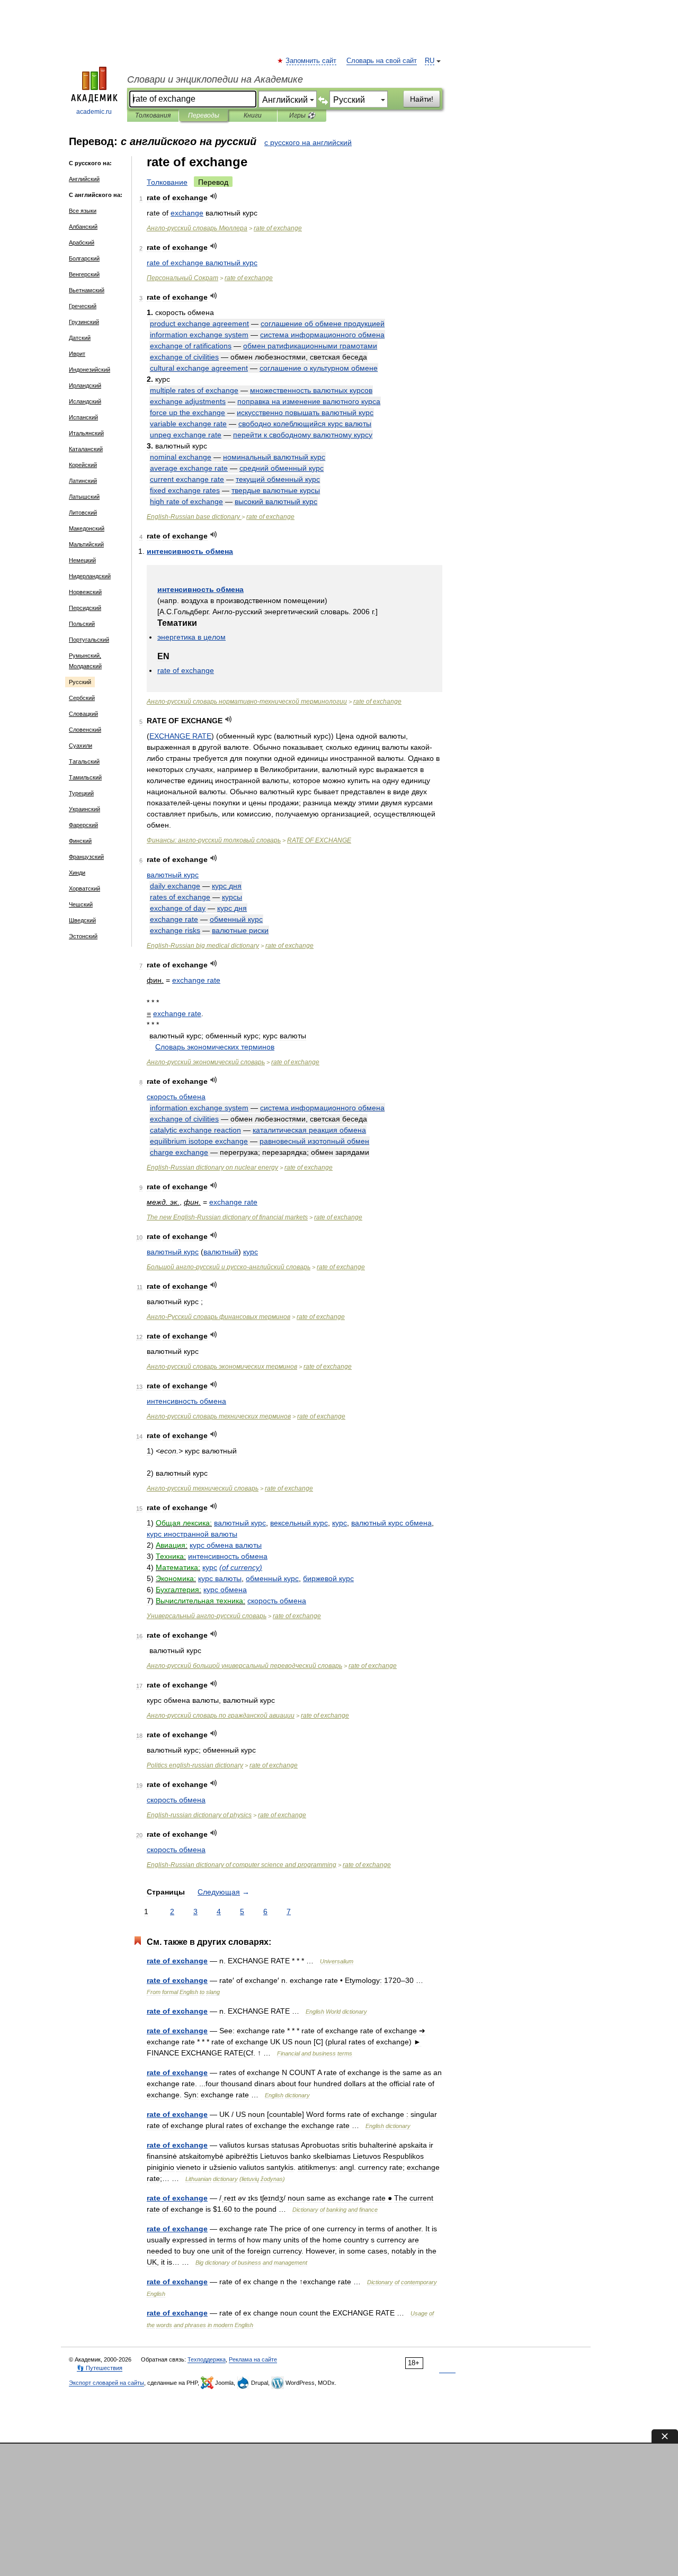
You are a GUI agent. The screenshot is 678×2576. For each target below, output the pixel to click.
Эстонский (83, 936)
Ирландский (85, 385)
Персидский (85, 608)
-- (247, 702)
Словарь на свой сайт (382, 61)
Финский (80, 841)
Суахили (81, 746)
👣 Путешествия (100, 2368)
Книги (253, 115)
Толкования (153, 115)
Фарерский (83, 825)
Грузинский (84, 322)
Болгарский (84, 258)
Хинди (77, 873)
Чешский (81, 904)
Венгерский (84, 274)
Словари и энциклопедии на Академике (215, 79)
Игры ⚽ (302, 115)
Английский (84, 179)
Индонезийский (90, 370)
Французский (86, 857)
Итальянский (86, 433)
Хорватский (84, 888)
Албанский (83, 227)
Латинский (83, 481)
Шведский (82, 920)
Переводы (204, 115)
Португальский (89, 640)
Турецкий (81, 793)
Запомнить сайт (311, 61)
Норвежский (85, 592)
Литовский (83, 513)
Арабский (82, 243)
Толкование (167, 182)
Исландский (85, 401)
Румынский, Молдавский (85, 661)
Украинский (84, 809)
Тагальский (84, 761)
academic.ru (94, 112)
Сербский (82, 698)
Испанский (83, 417)
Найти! (422, 99)
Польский (82, 624)
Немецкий (82, 560)
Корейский (83, 465)
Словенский (85, 730)
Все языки (83, 211)
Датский (80, 338)
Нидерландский (90, 576)
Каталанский (86, 449)
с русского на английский (308, 142)
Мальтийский (86, 544)
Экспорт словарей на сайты (106, 2383)
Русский (80, 682)
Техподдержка (207, 2359)
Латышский (84, 497)
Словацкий (83, 714)
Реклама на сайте (253, 2359)
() (241, 1567)
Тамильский (85, 777)
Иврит (77, 354)
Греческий (83, 306)
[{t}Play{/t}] (214, 196)
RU (430, 61)
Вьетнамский (87, 290)
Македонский (87, 528)
